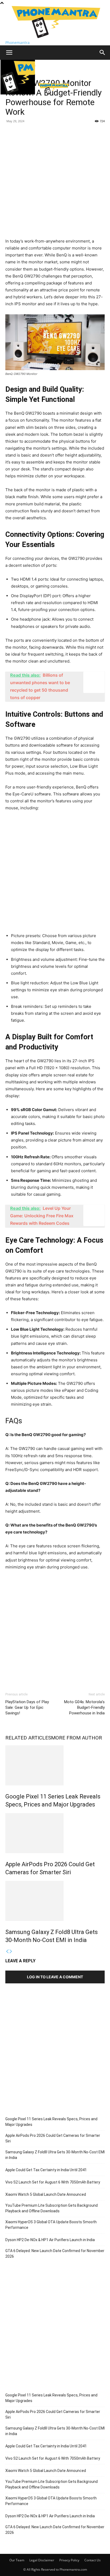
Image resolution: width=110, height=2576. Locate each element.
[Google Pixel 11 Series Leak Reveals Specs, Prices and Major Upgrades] (55, 1765)
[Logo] (18, 93)
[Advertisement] (55, 183)
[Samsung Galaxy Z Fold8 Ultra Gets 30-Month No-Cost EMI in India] (55, 1901)
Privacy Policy (69, 2560)
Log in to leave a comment (55, 1977)
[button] (9, 53)
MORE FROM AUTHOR (76, 1738)
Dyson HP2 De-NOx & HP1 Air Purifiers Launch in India (50, 2240)
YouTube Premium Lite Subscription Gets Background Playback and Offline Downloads (52, 2208)
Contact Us (93, 2560)
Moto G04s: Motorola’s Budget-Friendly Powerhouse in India (84, 1707)
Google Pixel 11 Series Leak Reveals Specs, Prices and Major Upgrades (51, 2122)
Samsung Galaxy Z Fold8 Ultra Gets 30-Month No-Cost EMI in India (55, 2155)
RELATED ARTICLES (28, 1738)
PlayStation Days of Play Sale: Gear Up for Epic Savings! (27, 1707)
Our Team (17, 2560)
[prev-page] (7, 1951)
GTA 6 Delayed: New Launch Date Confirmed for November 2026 (55, 2254)
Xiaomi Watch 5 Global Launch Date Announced (46, 2194)
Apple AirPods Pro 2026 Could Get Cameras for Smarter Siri (53, 2138)
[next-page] (11, 1951)
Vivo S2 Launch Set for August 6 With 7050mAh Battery (53, 2182)
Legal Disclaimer (42, 2560)
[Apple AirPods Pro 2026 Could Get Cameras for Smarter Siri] (55, 1833)
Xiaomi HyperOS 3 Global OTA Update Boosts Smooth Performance (51, 2225)
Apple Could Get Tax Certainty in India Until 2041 (46, 2170)
